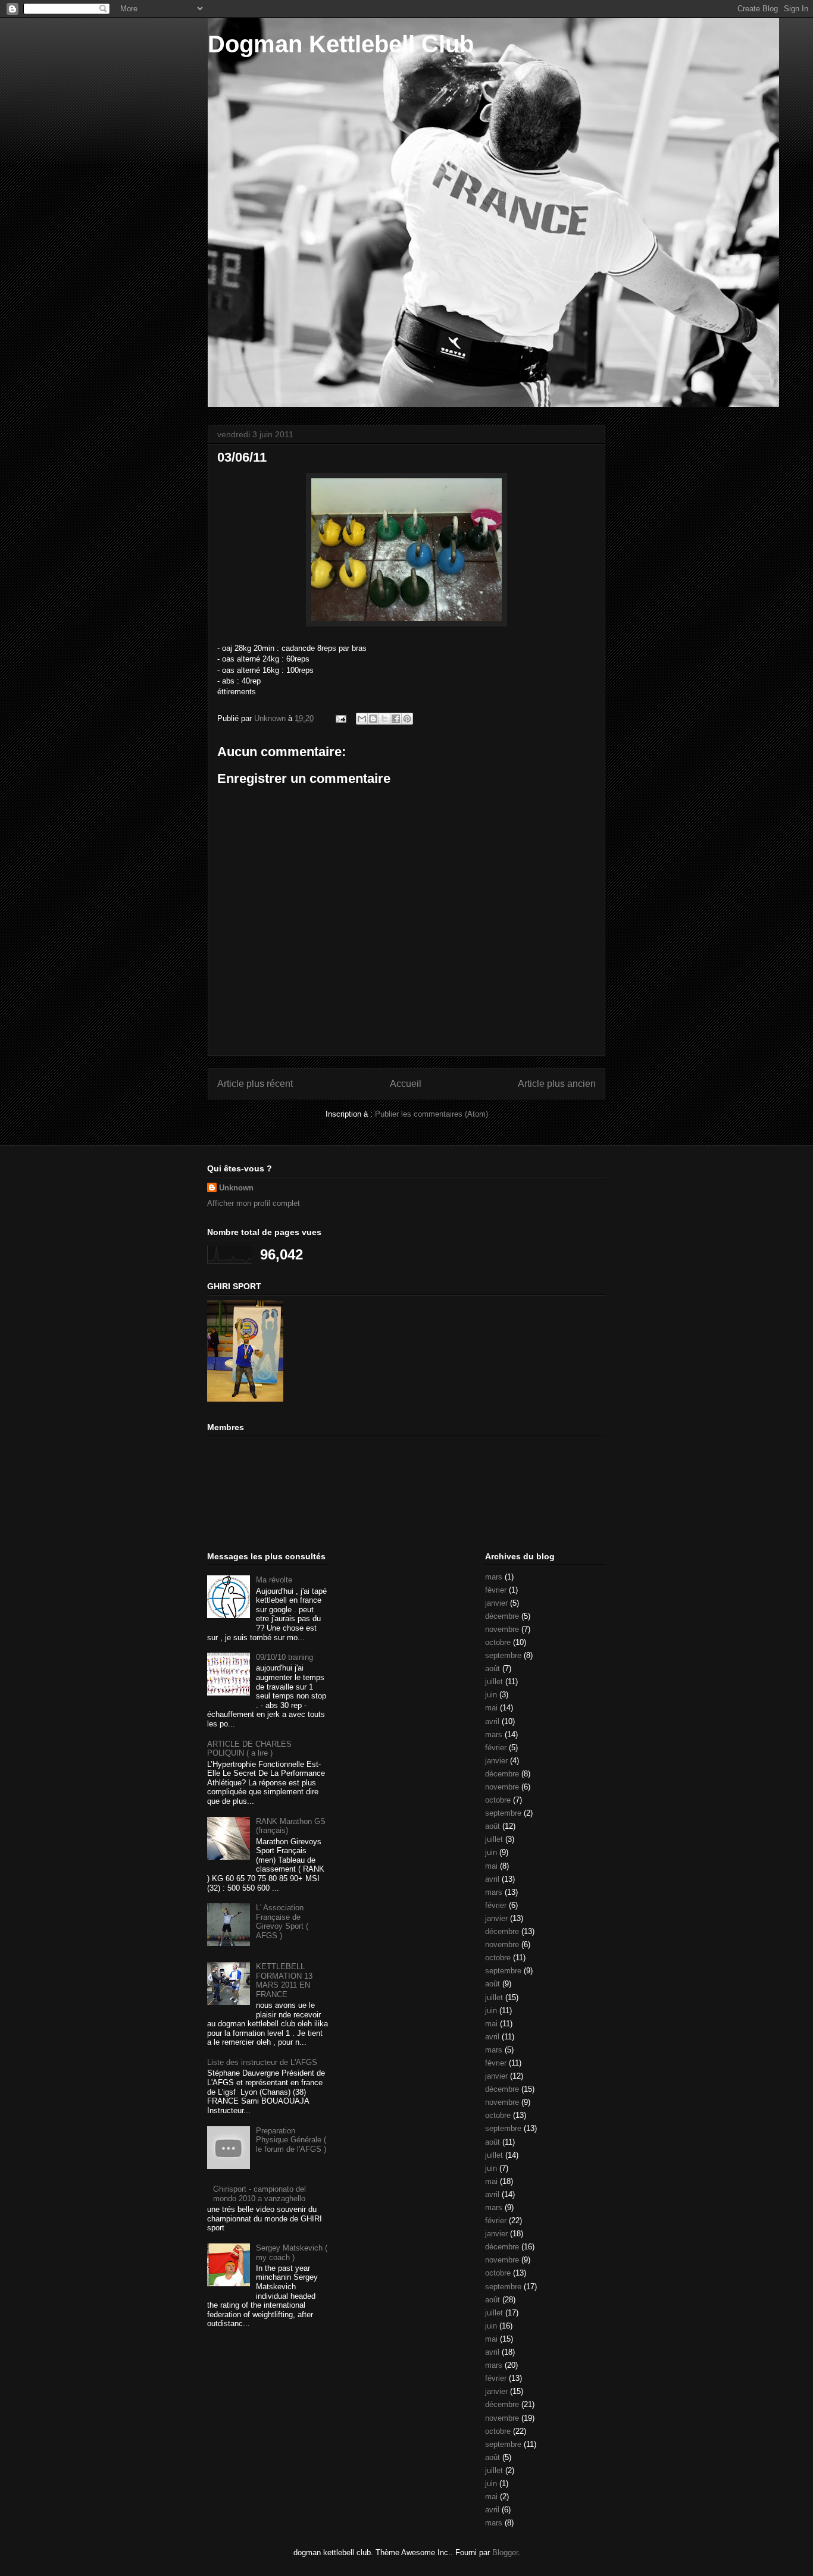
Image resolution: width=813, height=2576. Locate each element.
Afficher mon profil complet (254, 1203)
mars (494, 1577)
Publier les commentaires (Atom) (431, 1114)
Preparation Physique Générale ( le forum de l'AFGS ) (291, 2140)
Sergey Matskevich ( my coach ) (292, 2253)
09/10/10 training (284, 1657)
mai (491, 1708)
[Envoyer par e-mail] (362, 719)
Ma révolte (274, 1580)
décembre (502, 1616)
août (493, 1668)
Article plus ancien (557, 1084)
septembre (503, 1655)
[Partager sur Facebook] (396, 719)
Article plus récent (255, 1084)
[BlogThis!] (373, 719)
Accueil (406, 1084)
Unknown (236, 1188)
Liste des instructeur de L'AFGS (262, 2062)
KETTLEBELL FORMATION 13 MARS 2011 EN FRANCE (284, 1980)
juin (491, 1695)
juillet (494, 1682)
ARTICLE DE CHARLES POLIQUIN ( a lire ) (249, 1749)
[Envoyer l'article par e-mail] (340, 718)
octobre (498, 1642)
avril (492, 1721)
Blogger (505, 2553)
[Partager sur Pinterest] (407, 719)
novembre (502, 1629)
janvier (496, 1603)
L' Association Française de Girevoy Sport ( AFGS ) (282, 1922)
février (496, 1590)
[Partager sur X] (384, 719)
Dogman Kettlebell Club (341, 44)
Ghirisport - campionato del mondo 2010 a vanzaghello (259, 2194)
